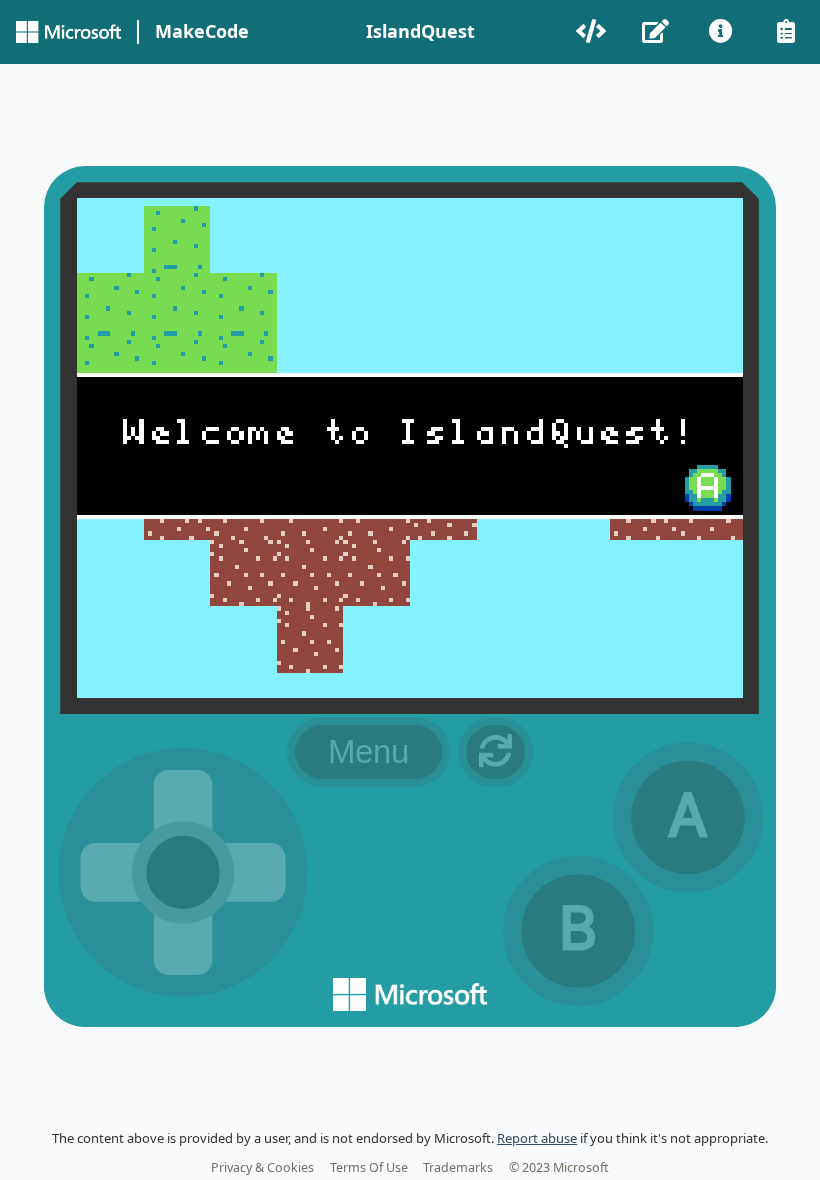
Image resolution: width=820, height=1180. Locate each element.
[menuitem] (592, 32)
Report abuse (537, 1138)
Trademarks (458, 1167)
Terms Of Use (369, 1167)
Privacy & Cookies (262, 1167)
